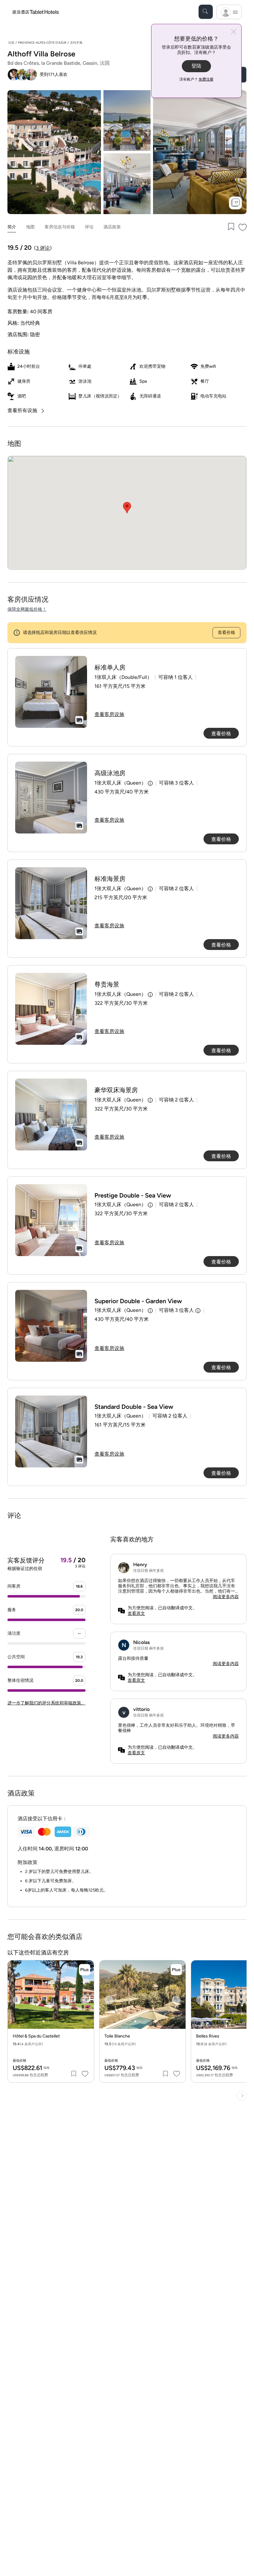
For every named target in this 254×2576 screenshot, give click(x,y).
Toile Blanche (117, 2036)
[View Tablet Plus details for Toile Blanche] (176, 1970)
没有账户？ (196, 79)
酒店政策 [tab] (112, 227)
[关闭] (234, 32)
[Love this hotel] (243, 227)
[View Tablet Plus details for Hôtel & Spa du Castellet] (85, 1970)
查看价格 (226, 633)
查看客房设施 (109, 714)
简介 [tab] (12, 227)
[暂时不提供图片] (51, 692)
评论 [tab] (89, 227)
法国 (11, 43)
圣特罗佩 (76, 43)
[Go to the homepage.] (36, 12)
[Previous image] (17, 2000)
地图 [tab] (30, 227)
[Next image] (85, 2000)
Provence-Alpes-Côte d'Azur (42, 43)
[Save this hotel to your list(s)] (230, 227)
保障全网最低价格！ (27, 609)
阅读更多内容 (226, 1597)
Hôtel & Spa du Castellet (36, 2036)
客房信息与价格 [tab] (60, 227)
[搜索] (206, 12)
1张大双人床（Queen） (120, 783)
